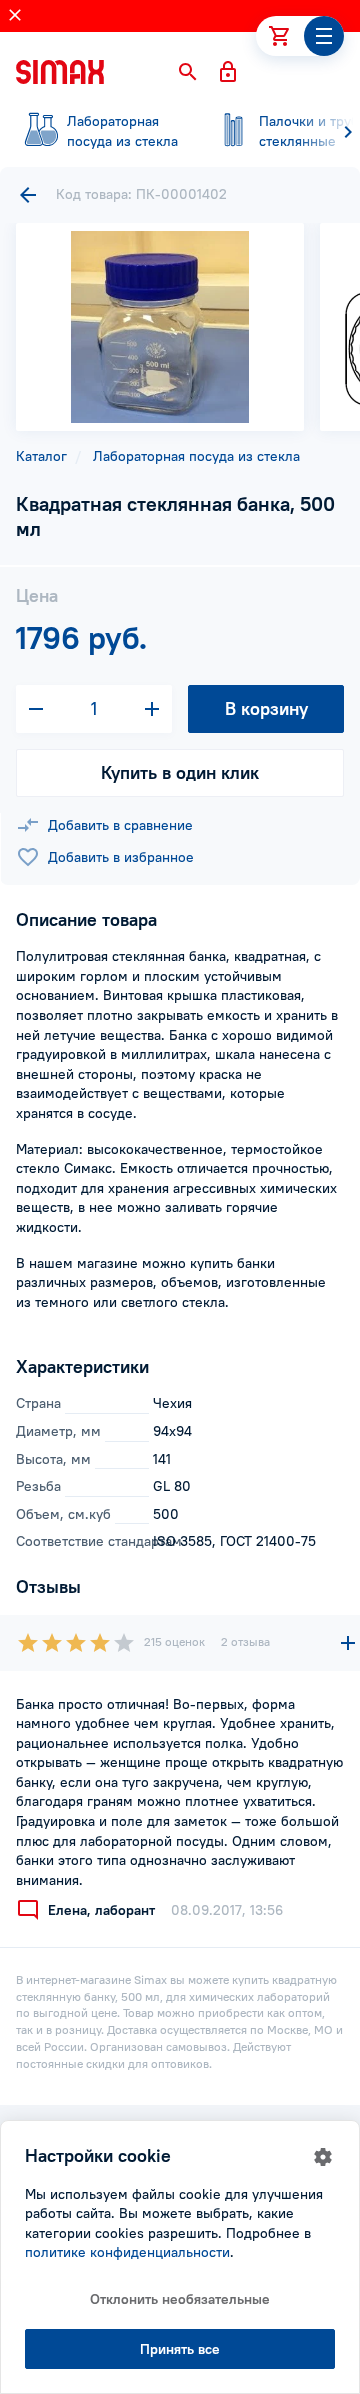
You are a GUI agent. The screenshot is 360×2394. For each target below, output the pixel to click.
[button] (188, 72)
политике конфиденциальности (127, 2252)
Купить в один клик (180, 772)
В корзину (266, 708)
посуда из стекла (122, 131)
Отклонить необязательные (180, 2299)
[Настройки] (323, 2157)
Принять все (180, 2349)
